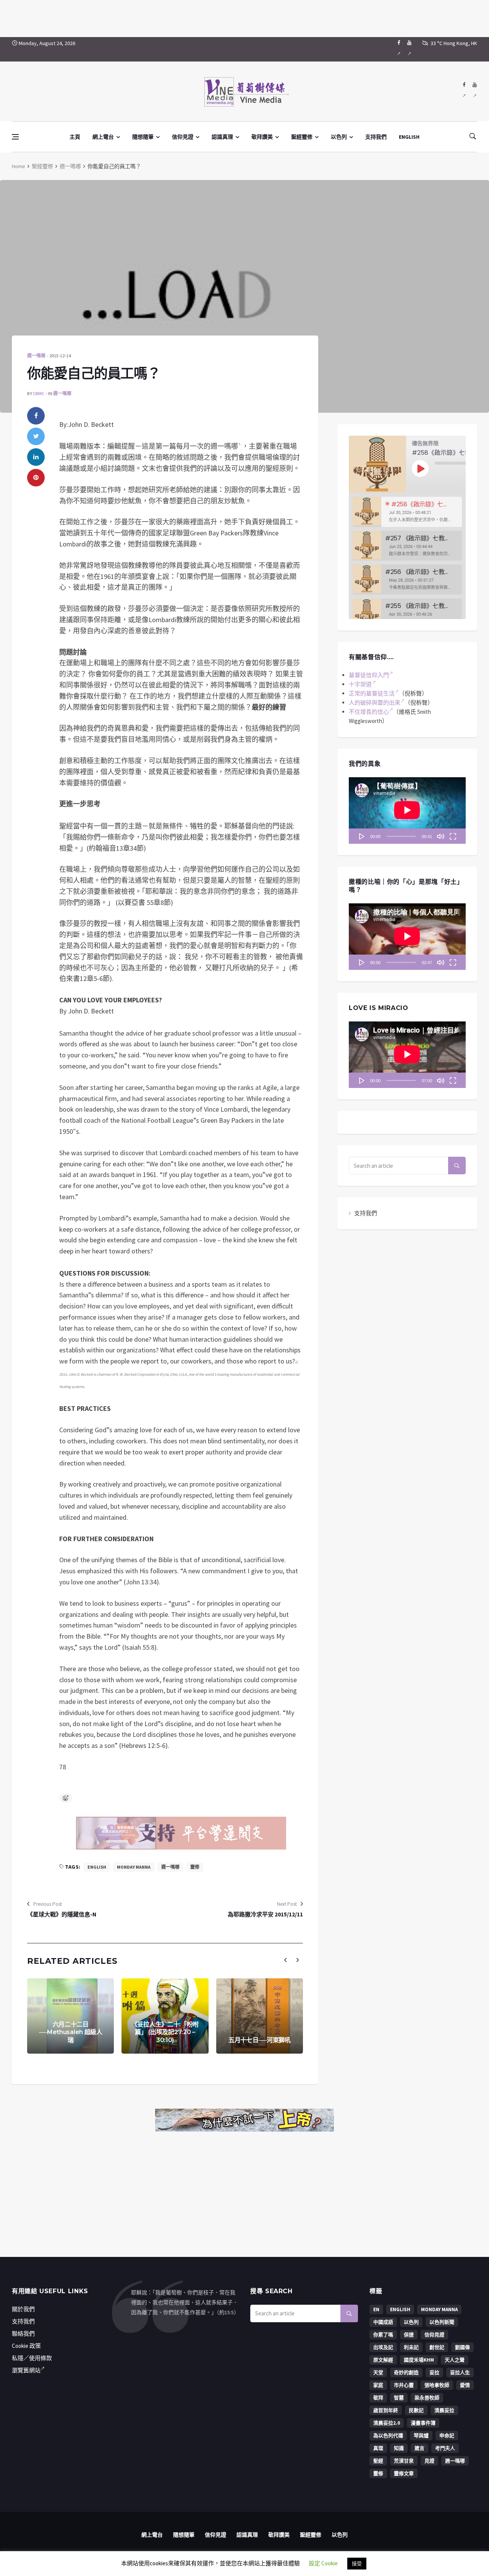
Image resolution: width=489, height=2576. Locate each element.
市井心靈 (404, 2385)
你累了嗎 (383, 2335)
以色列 (339, 137)
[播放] (362, 836)
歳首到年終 (386, 2410)
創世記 (437, 2347)
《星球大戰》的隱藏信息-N (62, 1914)
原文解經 (383, 2360)
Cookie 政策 (26, 2346)
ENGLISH (409, 137)
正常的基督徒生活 (372, 693)
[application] (407, 811)
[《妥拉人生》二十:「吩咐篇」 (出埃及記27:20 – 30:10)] (165, 2016)
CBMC (39, 393)
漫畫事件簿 (423, 2423)
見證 (429, 2461)
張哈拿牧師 (437, 2385)
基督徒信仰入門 (369, 675)
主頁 (75, 137)
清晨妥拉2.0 (387, 2423)
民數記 (416, 2410)
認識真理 (222, 137)
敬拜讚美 (262, 137)
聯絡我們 (23, 2334)
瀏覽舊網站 (26, 2370)
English (97, 1867)
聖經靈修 (302, 137)
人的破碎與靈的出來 (375, 703)
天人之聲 (455, 2360)
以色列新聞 (442, 2322)
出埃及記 (383, 2347)
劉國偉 (462, 2347)
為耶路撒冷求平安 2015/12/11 (265, 1914)
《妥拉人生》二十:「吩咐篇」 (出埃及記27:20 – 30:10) (165, 2032)
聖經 (378, 2461)
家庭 (378, 2385)
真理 (378, 2448)
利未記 (411, 2347)
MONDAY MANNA (134, 1867)
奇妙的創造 (406, 2373)
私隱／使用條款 (32, 2358)
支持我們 (376, 137)
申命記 (447, 2436)
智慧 (399, 2398)
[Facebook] (399, 49)
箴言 (419, 2448)
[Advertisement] (244, 17)
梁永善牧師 (427, 2398)
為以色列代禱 (388, 2436)
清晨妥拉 (444, 2410)
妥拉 (434, 2373)
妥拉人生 (460, 2373)
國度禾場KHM (419, 2360)
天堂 (378, 2373)
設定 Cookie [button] (323, 2563)
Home (19, 166)
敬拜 (378, 2398)
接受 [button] (357, 2564)
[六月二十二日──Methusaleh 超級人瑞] (70, 2016)
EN (376, 2309)
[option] (407, 512)
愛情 (465, 2385)
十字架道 (360, 684)
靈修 (195, 1867)
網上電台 (103, 137)
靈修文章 (404, 2473)
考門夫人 (445, 2448)
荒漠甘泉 (404, 2461)
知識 (399, 2448)
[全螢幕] (453, 836)
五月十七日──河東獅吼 (260, 2040)
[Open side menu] (15, 137)
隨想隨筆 (143, 137)
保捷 (409, 2335)
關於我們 (23, 2309)
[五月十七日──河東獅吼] (260, 2016)
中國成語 (383, 2322)
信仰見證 (183, 137)
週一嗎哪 (70, 166)
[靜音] (440, 836)
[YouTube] (409, 49)
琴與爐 (421, 2436)
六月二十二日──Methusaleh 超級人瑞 (71, 2032)
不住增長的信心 (369, 712)
